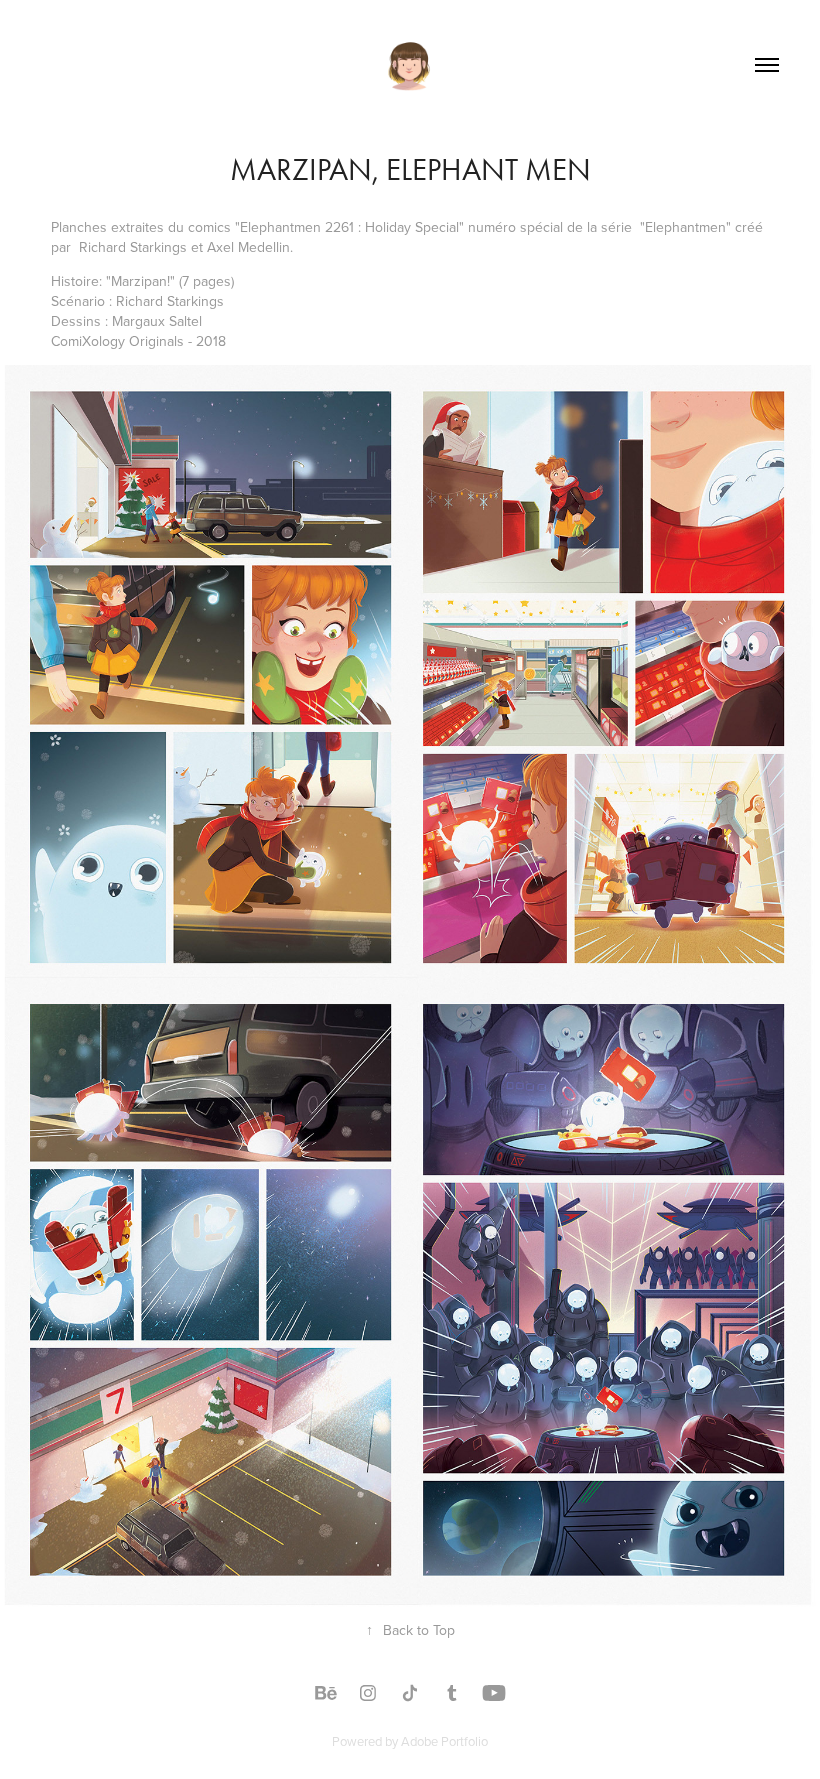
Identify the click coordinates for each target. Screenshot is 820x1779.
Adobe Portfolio (444, 1741)
